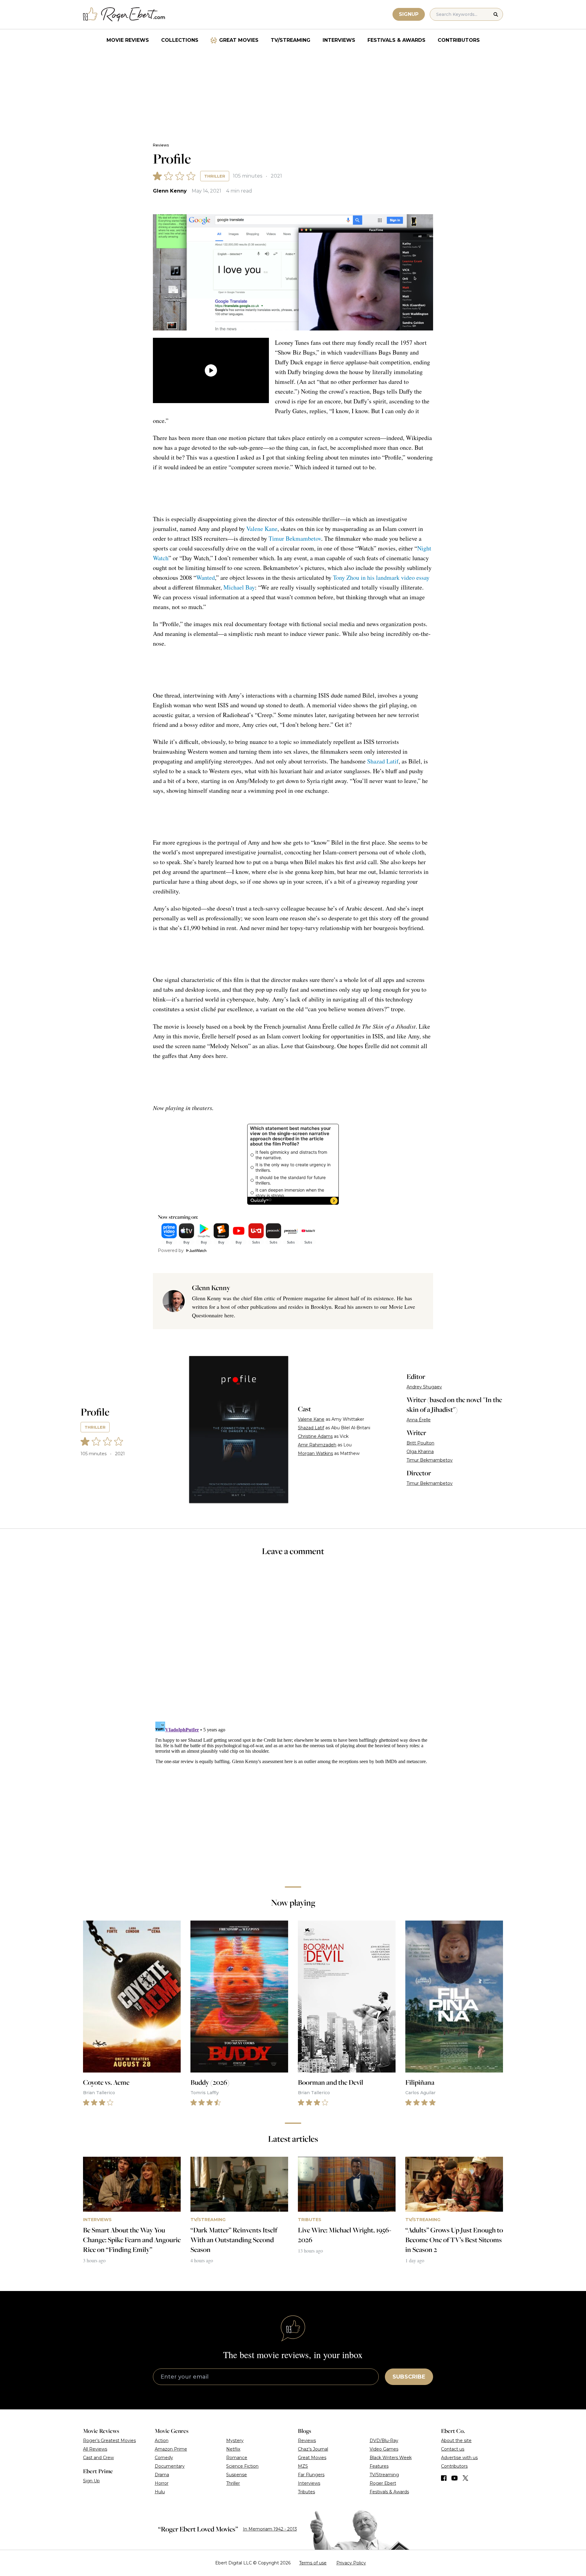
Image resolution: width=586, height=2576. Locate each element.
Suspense (237, 2475)
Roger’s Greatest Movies (109, 2441)
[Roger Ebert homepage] (124, 14)
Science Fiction (242, 2466)
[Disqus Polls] (293, 1643)
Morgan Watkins (315, 1453)
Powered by (171, 1250)
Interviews (339, 40)
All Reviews (95, 2449)
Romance (237, 2458)
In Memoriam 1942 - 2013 (270, 2529)
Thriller (215, 176)
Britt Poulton (420, 1443)
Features (379, 2466)
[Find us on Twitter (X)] (465, 2478)
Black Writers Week (391, 2458)
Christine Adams (315, 1436)
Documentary (170, 2466)
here (229, 1315)
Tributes (306, 2492)
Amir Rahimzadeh (317, 1445)
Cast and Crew (98, 2458)
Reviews (161, 145)
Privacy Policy (351, 2563)
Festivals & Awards (396, 40)
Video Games (384, 2449)
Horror (162, 2483)
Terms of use (313, 2563)
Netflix (233, 2449)
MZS (303, 2466)
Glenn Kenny (170, 191)
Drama (162, 2475)
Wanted (206, 577)
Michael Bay (239, 587)
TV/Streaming (291, 40)
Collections (180, 40)
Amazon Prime (171, 2449)
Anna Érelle (419, 1420)
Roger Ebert (383, 2483)
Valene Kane (262, 529)
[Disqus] (293, 1795)
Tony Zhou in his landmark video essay (381, 577)
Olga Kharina (420, 1452)
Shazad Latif (383, 761)
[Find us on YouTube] (455, 2478)
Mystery (235, 2441)
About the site (456, 2441)
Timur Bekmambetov (295, 538)
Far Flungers (311, 2475)
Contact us (453, 2449)
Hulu (160, 2492)
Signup (409, 14)
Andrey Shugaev (424, 1387)
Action (162, 2441)
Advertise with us (459, 2458)
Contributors (459, 40)
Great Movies (239, 40)
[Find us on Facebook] (444, 2478)
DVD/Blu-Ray (384, 2441)
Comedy (164, 2458)
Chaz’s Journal (313, 2449)
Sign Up (91, 2481)
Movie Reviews (128, 40)
